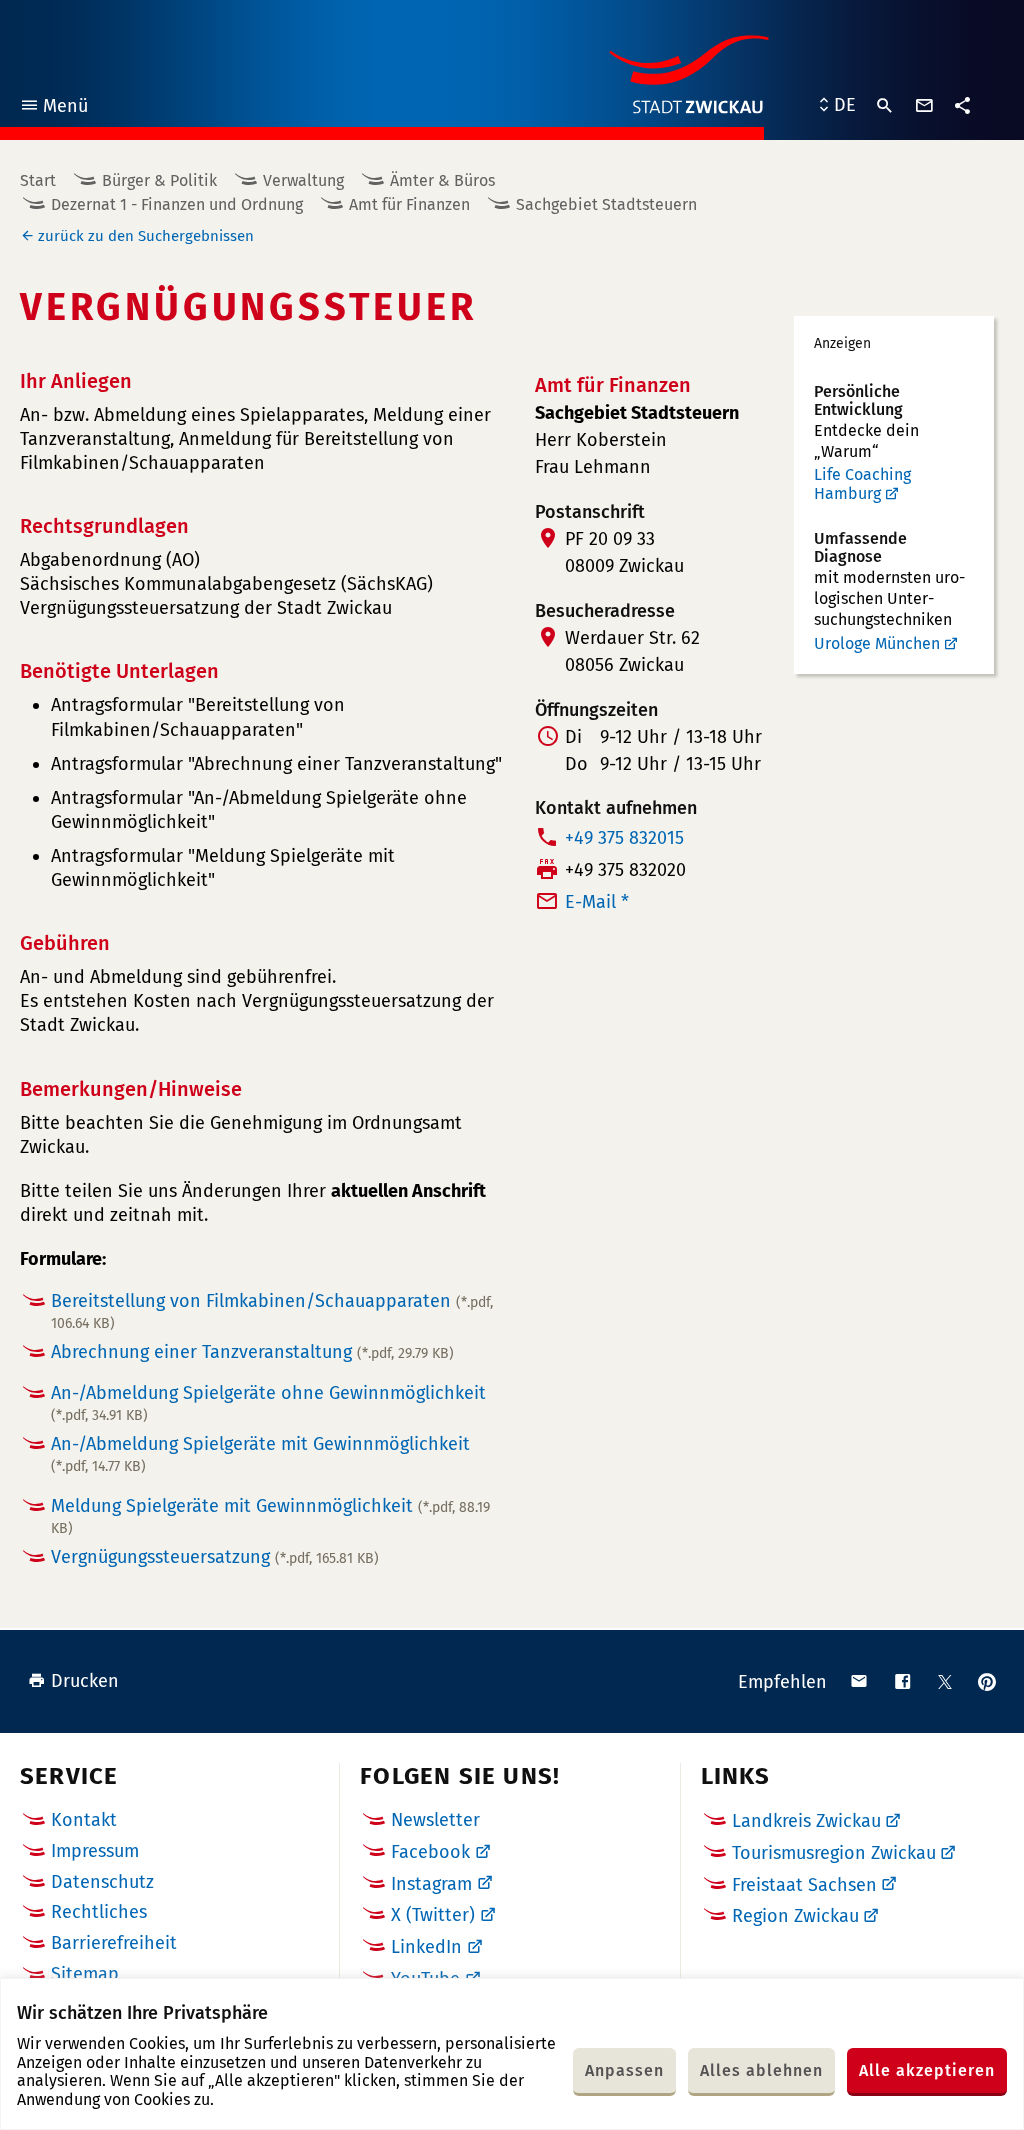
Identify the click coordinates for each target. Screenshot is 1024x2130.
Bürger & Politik (159, 180)
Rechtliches (99, 1912)
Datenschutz (102, 1882)
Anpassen (624, 2070)
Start (38, 180)
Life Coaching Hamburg (862, 484)
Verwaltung (303, 180)
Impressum (95, 1851)
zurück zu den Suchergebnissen (146, 236)
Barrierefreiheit (114, 1943)
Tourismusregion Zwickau (834, 1853)
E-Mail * (597, 902)
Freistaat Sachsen (804, 1885)
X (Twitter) (433, 1915)
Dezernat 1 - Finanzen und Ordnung (177, 204)
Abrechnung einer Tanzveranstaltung (252, 1352)
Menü (53, 108)
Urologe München (877, 643)
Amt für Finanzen (409, 204)
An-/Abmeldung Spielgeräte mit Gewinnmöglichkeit (260, 1454)
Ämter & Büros (442, 180)
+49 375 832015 (624, 838)
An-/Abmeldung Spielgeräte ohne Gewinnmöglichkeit (268, 1403)
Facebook (430, 1852)
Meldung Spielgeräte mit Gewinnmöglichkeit (270, 1516)
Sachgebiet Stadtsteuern (606, 204)
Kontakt (84, 1820)
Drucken (85, 1681)
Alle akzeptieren (927, 2070)
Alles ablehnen (761, 2070)
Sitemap (85, 1974)
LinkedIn (426, 1947)
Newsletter (435, 1820)
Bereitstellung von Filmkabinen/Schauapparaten (272, 1311)
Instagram (431, 1884)
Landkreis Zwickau (806, 1821)
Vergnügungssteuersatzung (215, 1557)
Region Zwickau (795, 1916)
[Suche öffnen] (885, 106)
